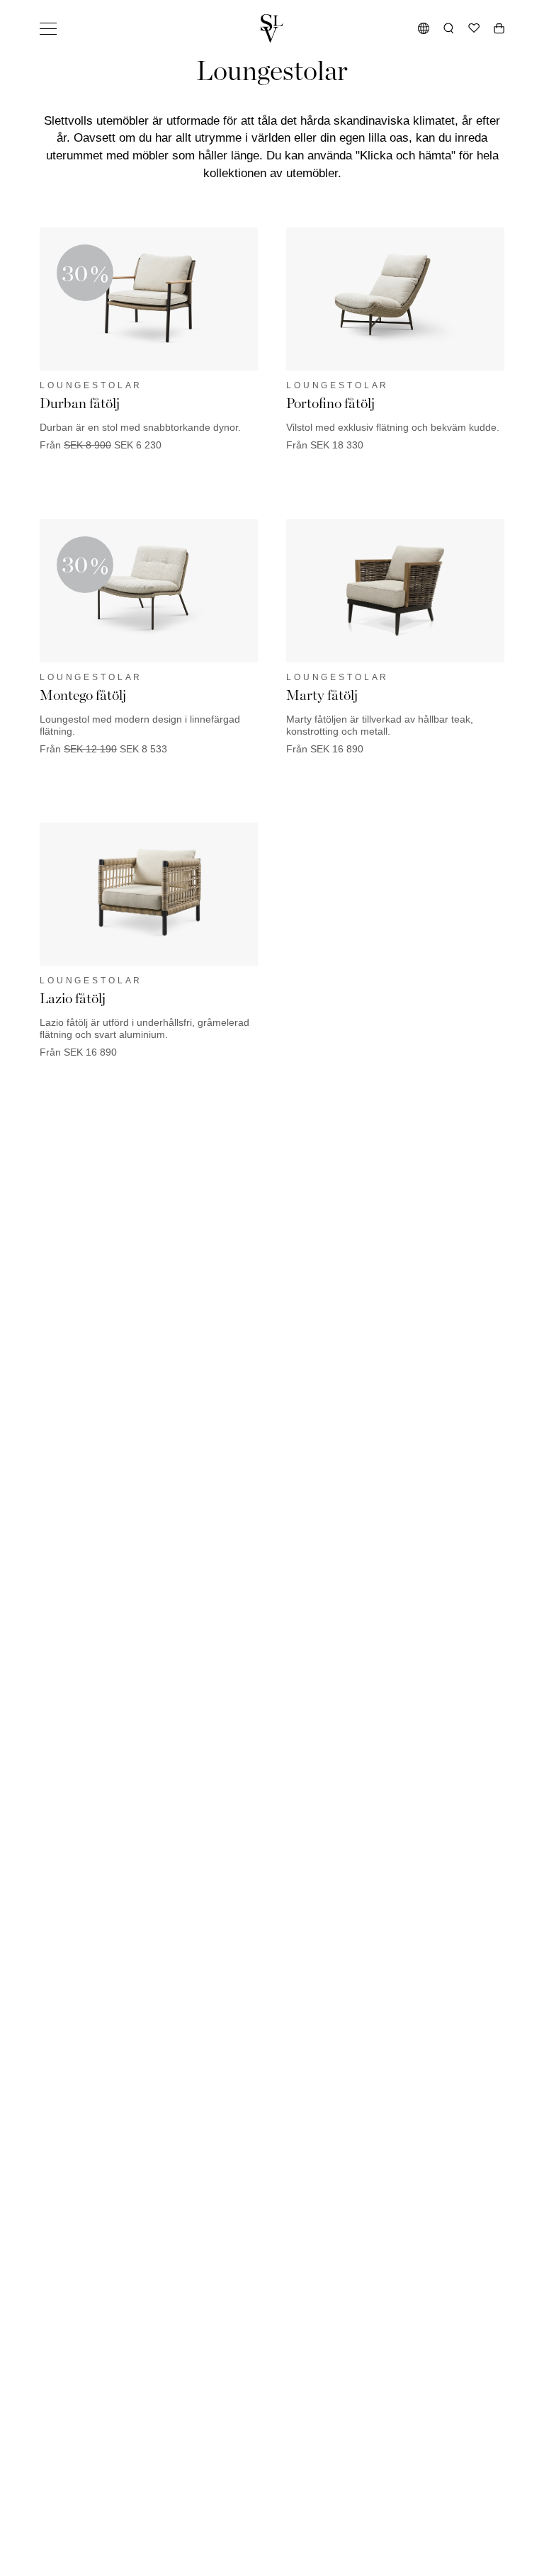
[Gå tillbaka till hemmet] (272, 28)
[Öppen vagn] (499, 28)
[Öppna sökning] (449, 28)
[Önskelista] (474, 28)
